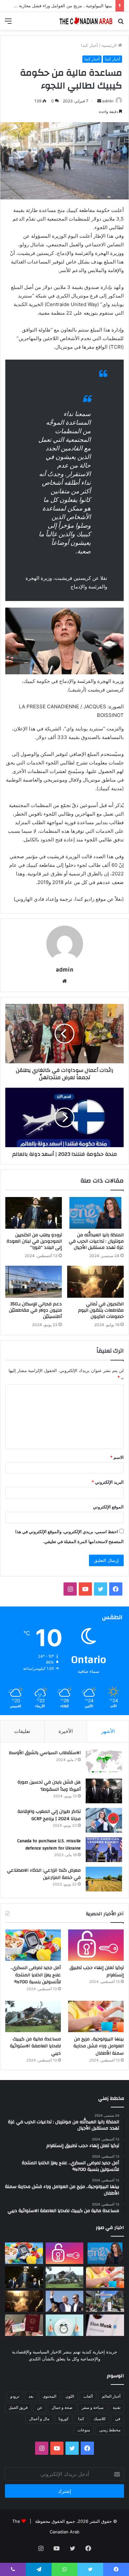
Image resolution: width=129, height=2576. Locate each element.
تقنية (117, 2407)
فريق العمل (18, 2407)
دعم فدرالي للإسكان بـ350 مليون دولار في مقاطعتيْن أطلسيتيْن (35, 1310)
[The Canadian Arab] (86, 21)
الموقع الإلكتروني (108, 1507)
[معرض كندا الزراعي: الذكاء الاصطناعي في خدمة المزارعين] (104, 1879)
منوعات (84, 2430)
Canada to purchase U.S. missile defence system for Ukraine (49, 1845)
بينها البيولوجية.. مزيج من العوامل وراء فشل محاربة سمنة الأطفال (99, 2046)
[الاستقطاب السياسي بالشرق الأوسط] (104, 1762)
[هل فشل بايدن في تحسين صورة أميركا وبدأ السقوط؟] (104, 1791)
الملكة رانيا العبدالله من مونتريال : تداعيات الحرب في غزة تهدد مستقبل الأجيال (96, 1241)
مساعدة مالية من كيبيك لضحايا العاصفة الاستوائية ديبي (35, 2046)
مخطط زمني (110, 2430)
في (118, 2419)
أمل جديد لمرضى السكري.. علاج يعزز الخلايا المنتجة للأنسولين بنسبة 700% (36, 1975)
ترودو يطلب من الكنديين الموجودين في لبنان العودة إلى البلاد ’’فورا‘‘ (34, 1241)
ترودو (15, 2396)
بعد (31, 2396)
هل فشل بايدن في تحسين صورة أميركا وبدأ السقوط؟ (49, 1786)
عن (40, 2407)
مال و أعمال (39, 2419)
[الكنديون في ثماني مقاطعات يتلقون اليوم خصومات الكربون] (95, 1282)
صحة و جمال (62, 2407)
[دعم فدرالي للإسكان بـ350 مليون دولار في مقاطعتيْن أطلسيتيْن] (34, 1282)
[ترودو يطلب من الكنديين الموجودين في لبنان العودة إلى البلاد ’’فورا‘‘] (34, 1213)
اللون (70, 2396)
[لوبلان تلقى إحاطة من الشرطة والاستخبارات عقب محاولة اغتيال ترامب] (65, 2301)
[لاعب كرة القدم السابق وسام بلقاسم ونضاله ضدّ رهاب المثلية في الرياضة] (105, 2301)
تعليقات (22, 1731)
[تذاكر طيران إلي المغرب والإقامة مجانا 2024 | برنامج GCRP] (104, 1820)
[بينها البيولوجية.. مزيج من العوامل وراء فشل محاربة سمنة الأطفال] (96, 2016)
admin (108, 101)
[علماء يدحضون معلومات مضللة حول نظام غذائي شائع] (65, 2325)
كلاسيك (100, 2419)
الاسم (117, 1457)
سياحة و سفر (93, 2407)
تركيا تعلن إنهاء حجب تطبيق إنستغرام (97, 1971)
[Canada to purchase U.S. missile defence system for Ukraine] (104, 1850)
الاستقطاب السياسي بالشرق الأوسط (45, 1753)
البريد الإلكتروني (108, 1482)
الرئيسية (110, 45)
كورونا (64, 2419)
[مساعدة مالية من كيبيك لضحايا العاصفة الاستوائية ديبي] (33, 2016)
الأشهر (108, 1731)
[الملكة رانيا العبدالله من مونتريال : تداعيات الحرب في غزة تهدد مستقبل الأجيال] (95, 1213)
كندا (81, 2419)
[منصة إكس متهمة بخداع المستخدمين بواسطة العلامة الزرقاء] (105, 2325)
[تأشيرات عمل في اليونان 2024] (24, 2325)
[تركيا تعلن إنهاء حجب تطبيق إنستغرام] (96, 1945)
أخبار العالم (111, 2396)
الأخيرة (66, 1731)
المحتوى (49, 2396)
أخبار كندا (89, 45)
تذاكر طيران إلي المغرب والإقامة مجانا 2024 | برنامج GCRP (49, 1815)
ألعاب (88, 2396)
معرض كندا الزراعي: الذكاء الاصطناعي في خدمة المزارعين (44, 1874)
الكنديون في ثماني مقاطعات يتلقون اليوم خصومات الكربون (101, 1310)
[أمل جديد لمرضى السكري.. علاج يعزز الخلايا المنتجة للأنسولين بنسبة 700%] (33, 1945)
